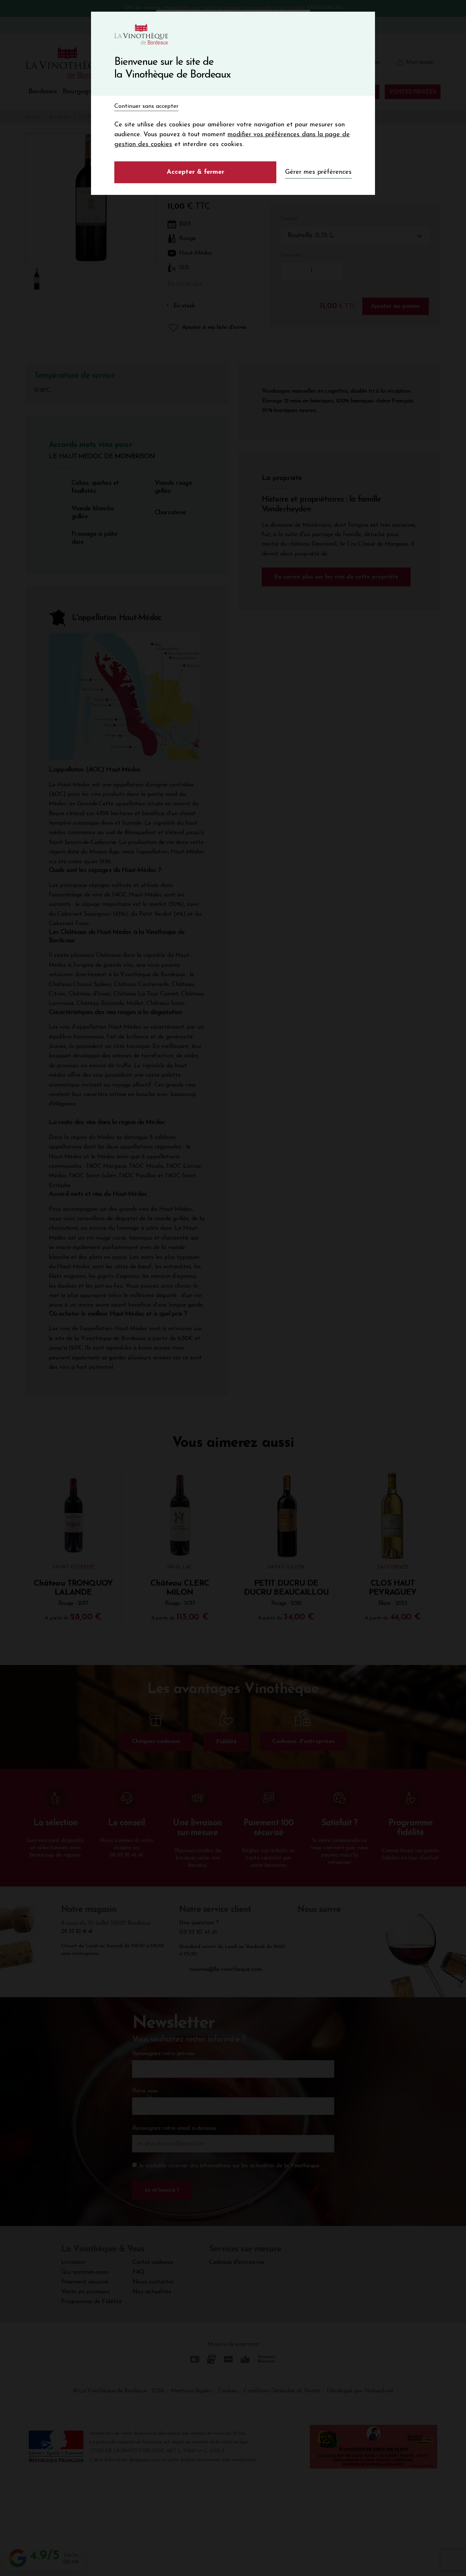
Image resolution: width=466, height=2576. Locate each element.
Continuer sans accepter (146, 106)
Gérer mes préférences (318, 172)
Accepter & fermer (196, 172)
